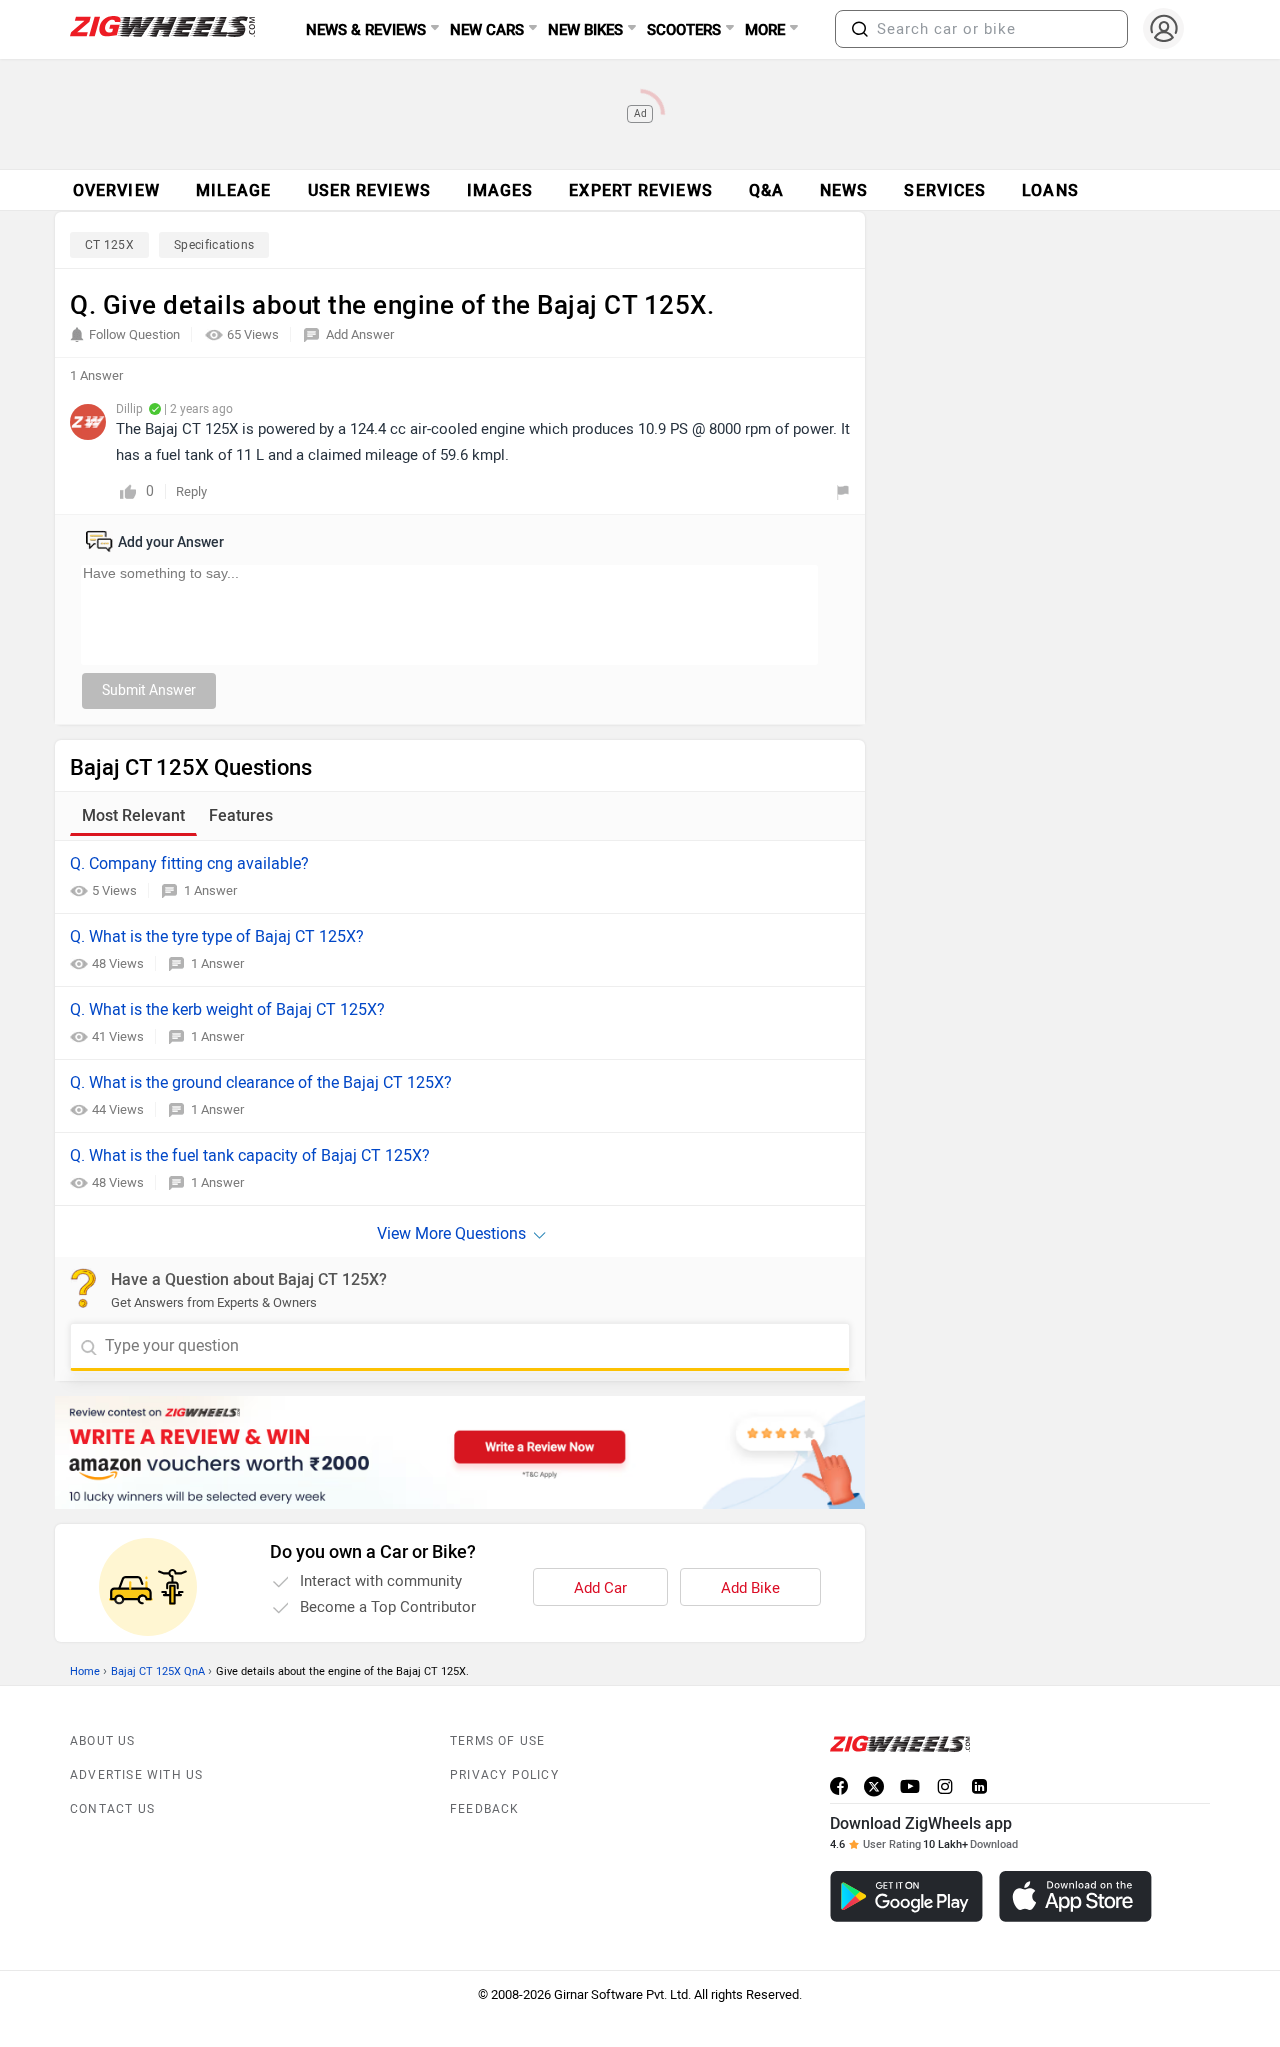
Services (945, 190)
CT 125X (109, 245)
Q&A (766, 190)
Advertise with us (136, 1775)
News (844, 190)
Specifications (214, 245)
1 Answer (210, 890)
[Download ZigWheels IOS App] (1075, 1896)
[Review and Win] (460, 1452)
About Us (103, 1741)
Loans (1050, 190)
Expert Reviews (640, 190)
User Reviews (369, 190)
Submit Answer (149, 690)
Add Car (600, 1588)
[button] (860, 29)
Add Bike (750, 1588)
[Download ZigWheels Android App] (906, 1896)
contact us (112, 1809)
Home (85, 1671)
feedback (485, 1809)
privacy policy (504, 1775)
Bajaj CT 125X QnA (158, 1671)
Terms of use (497, 1741)
